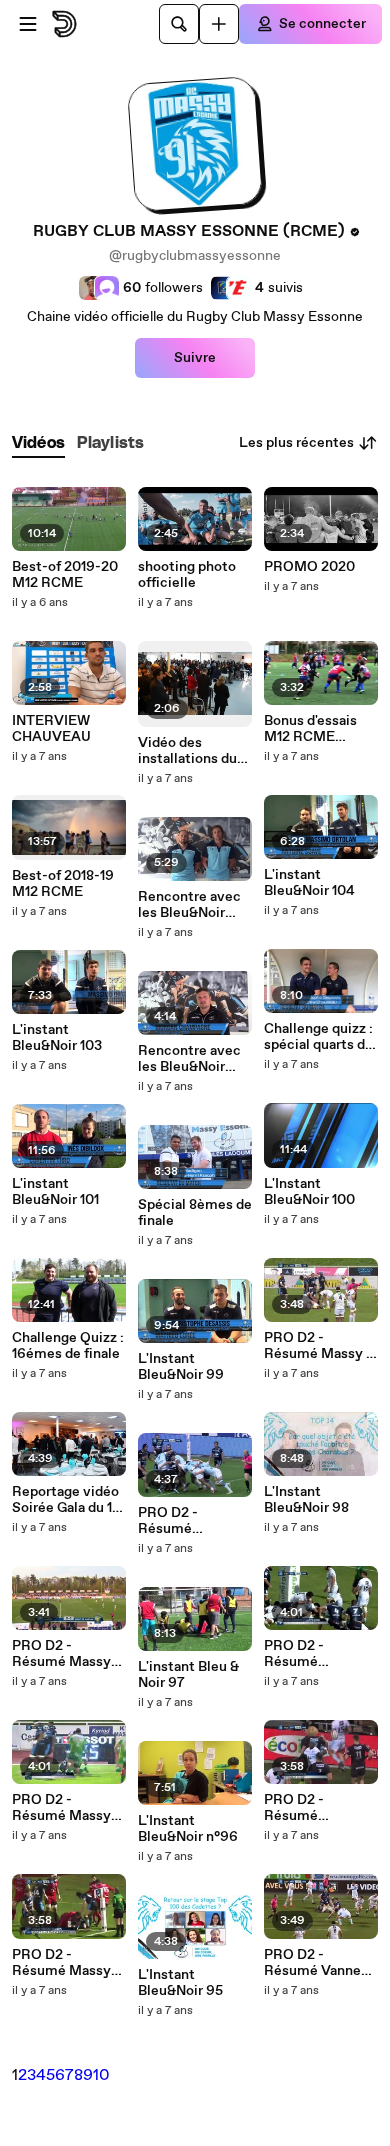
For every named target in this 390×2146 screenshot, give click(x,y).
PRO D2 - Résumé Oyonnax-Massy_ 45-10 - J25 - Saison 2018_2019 (321, 1808)
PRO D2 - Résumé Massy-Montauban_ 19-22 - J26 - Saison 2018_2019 (65, 1808)
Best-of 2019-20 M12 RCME (65, 575)
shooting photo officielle (187, 575)
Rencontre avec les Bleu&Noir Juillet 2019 (189, 905)
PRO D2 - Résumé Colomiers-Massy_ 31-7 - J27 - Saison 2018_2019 (320, 1654)
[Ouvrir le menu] (28, 24)
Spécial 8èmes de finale (195, 1213)
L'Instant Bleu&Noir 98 (306, 1500)
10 (101, 2075)
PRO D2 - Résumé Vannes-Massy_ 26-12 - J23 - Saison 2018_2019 (319, 1963)
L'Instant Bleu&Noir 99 (181, 1367)
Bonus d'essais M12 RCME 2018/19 (310, 729)
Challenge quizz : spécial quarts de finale (318, 1037)
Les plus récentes (296, 443)
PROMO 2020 (309, 567)
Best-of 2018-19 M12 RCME (63, 884)
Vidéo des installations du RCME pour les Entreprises (187, 751)
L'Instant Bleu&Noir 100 (309, 1192)
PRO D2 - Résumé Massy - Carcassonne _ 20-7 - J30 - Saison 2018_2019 (321, 1346)
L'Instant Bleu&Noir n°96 (188, 1829)
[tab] (38, 443)
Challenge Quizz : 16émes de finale (68, 1346)
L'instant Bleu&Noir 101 (55, 1192)
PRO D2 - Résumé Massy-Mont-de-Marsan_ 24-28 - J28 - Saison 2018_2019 (64, 1654)
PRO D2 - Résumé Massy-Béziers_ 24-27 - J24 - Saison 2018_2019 (65, 1963)
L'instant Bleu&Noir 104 (309, 883)
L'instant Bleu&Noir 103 (57, 1038)
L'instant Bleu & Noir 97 (188, 1675)
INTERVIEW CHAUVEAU (51, 729)
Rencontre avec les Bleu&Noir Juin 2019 (189, 1059)
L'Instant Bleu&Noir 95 (180, 1983)
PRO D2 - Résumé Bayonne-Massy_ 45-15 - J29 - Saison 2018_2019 (195, 1521)
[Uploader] (219, 24)
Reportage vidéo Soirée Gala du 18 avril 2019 (66, 1500)
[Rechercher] (179, 24)
